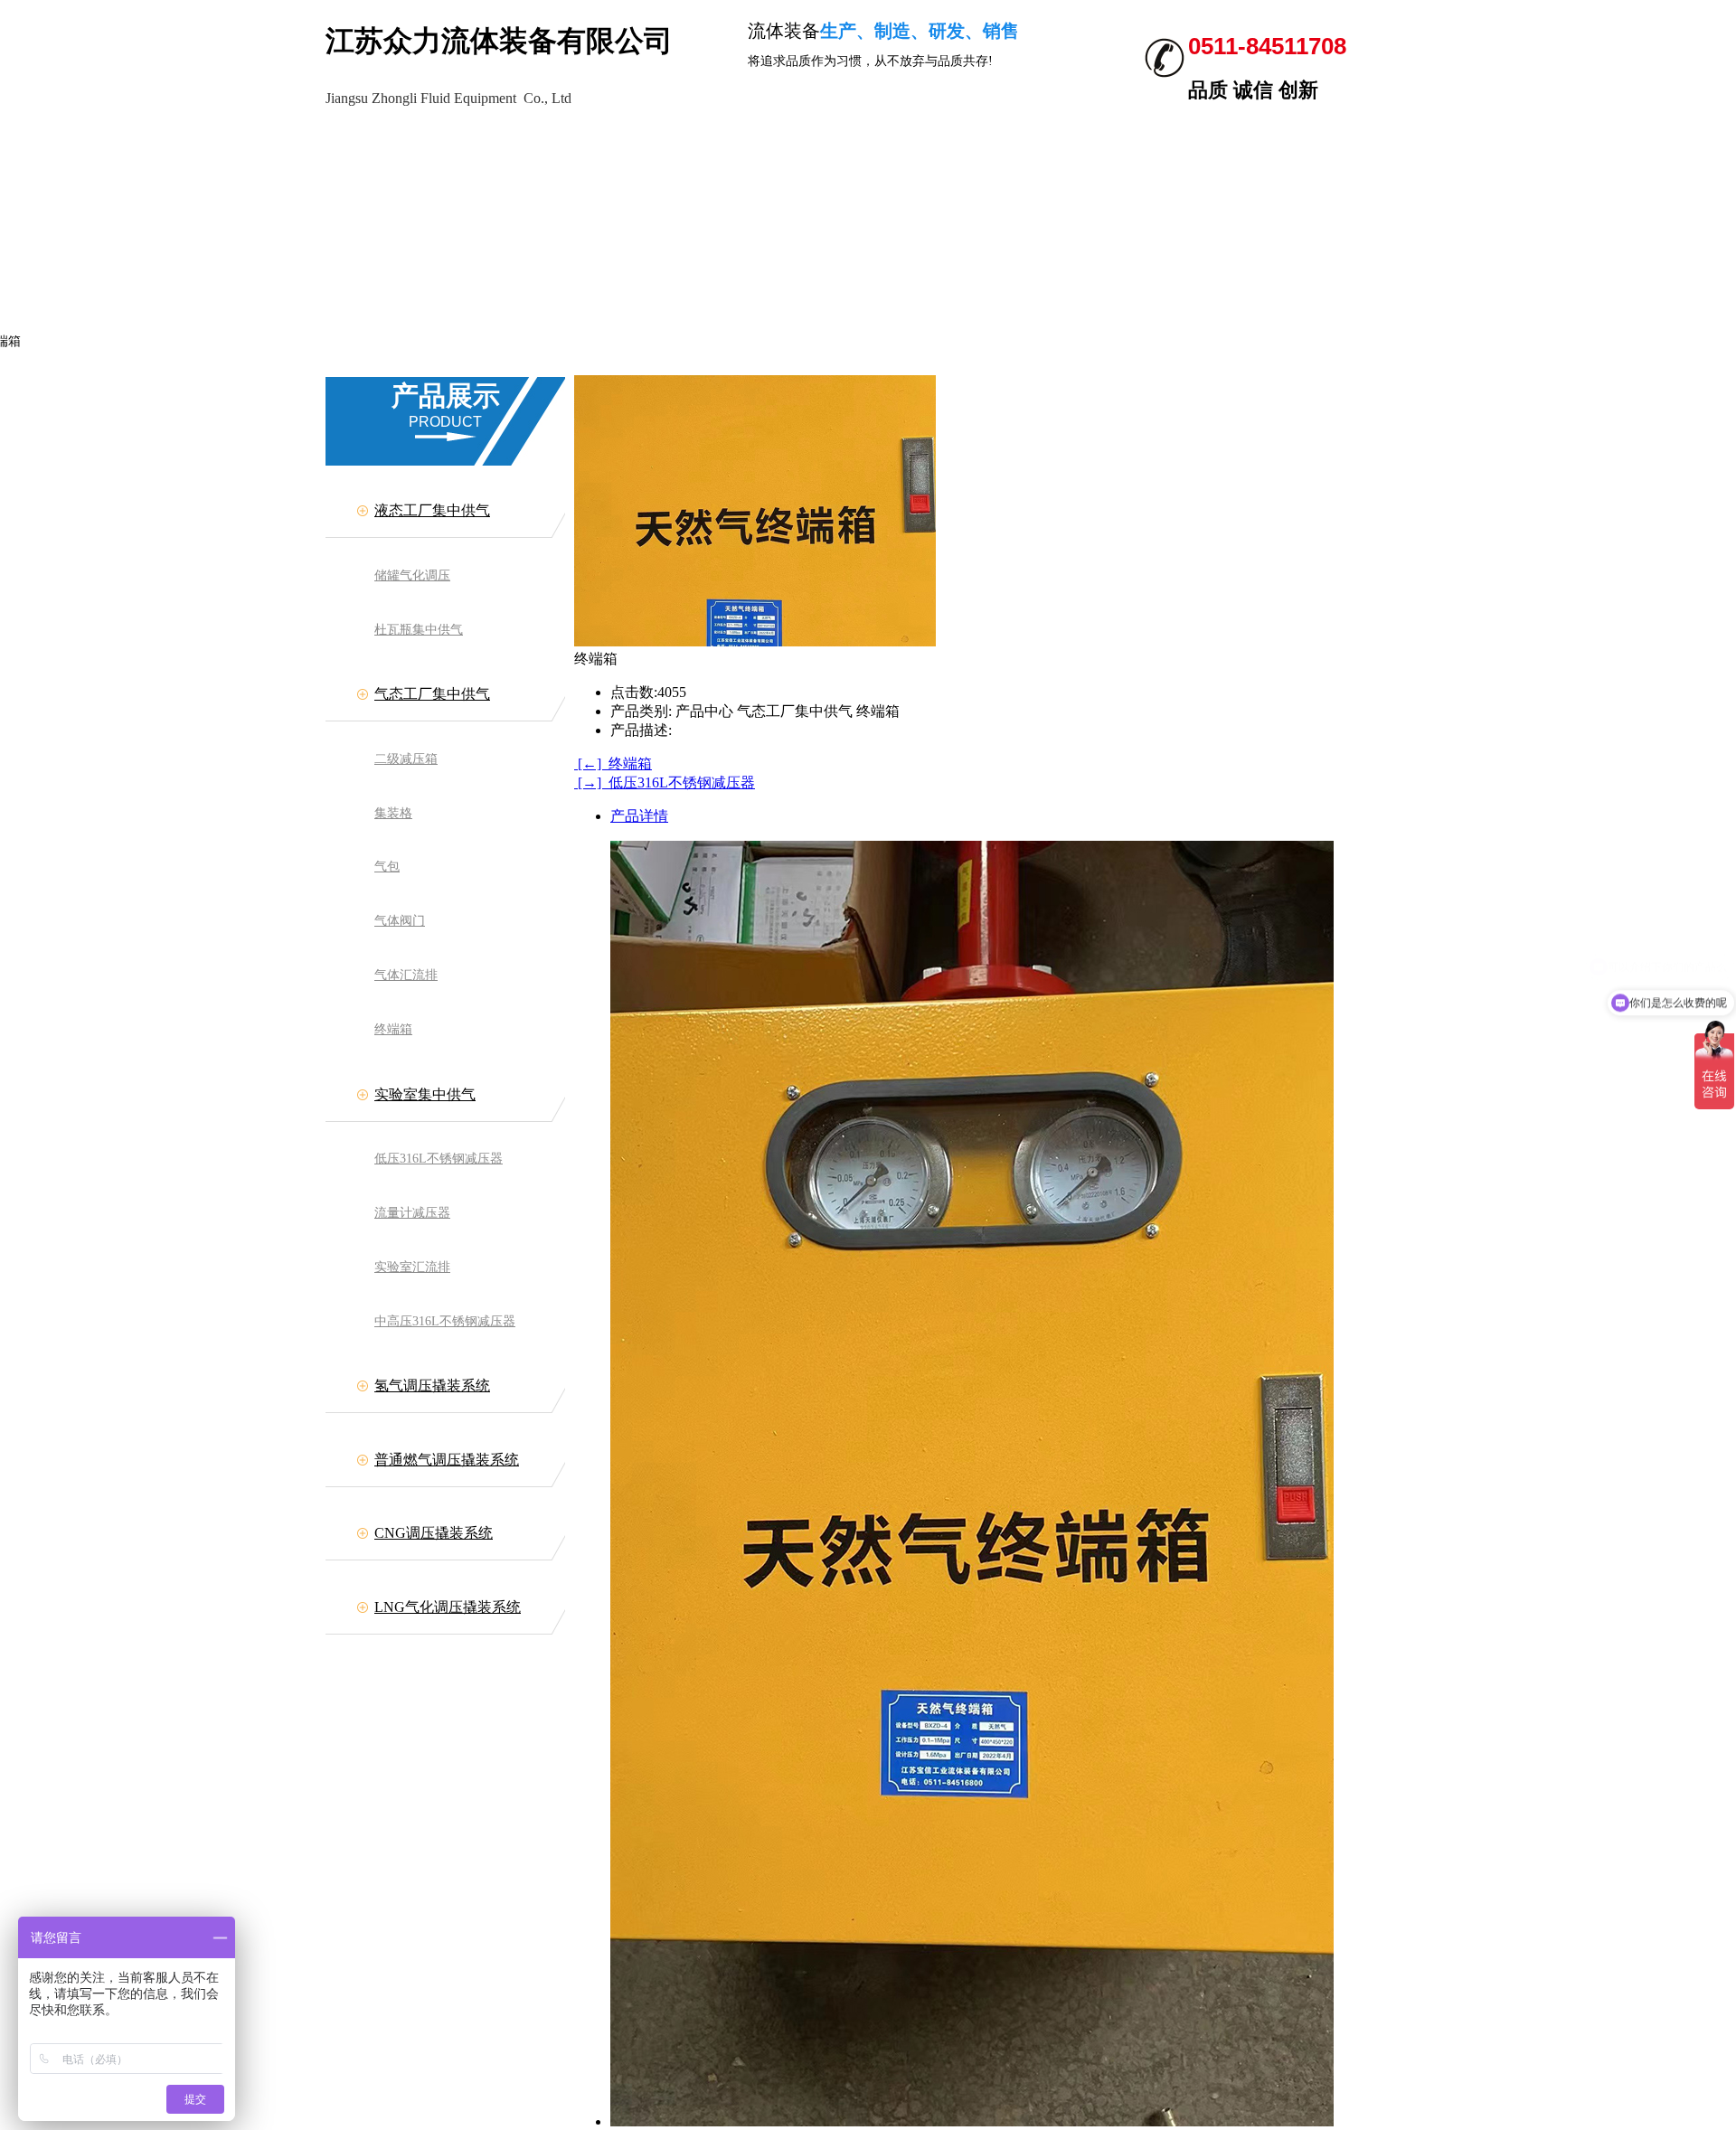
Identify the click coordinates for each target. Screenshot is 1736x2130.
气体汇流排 (406, 975)
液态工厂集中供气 (432, 510)
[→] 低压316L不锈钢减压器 (665, 782)
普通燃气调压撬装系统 (447, 1460)
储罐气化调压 (412, 575)
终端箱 (393, 1029)
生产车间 (361, 141)
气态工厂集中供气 (432, 694)
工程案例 (515, 141)
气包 (387, 867)
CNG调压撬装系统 (434, 1533)
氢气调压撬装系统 (432, 1385)
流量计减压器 (412, 1213)
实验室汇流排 (412, 1267)
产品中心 (206, 141)
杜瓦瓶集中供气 (419, 630)
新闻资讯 (670, 141)
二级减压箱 (406, 759)
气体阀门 (400, 921)
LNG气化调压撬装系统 (448, 1607)
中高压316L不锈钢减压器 (445, 1321)
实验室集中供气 (425, 1094)
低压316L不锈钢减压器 (439, 1159)
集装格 (393, 813)
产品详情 (639, 816)
